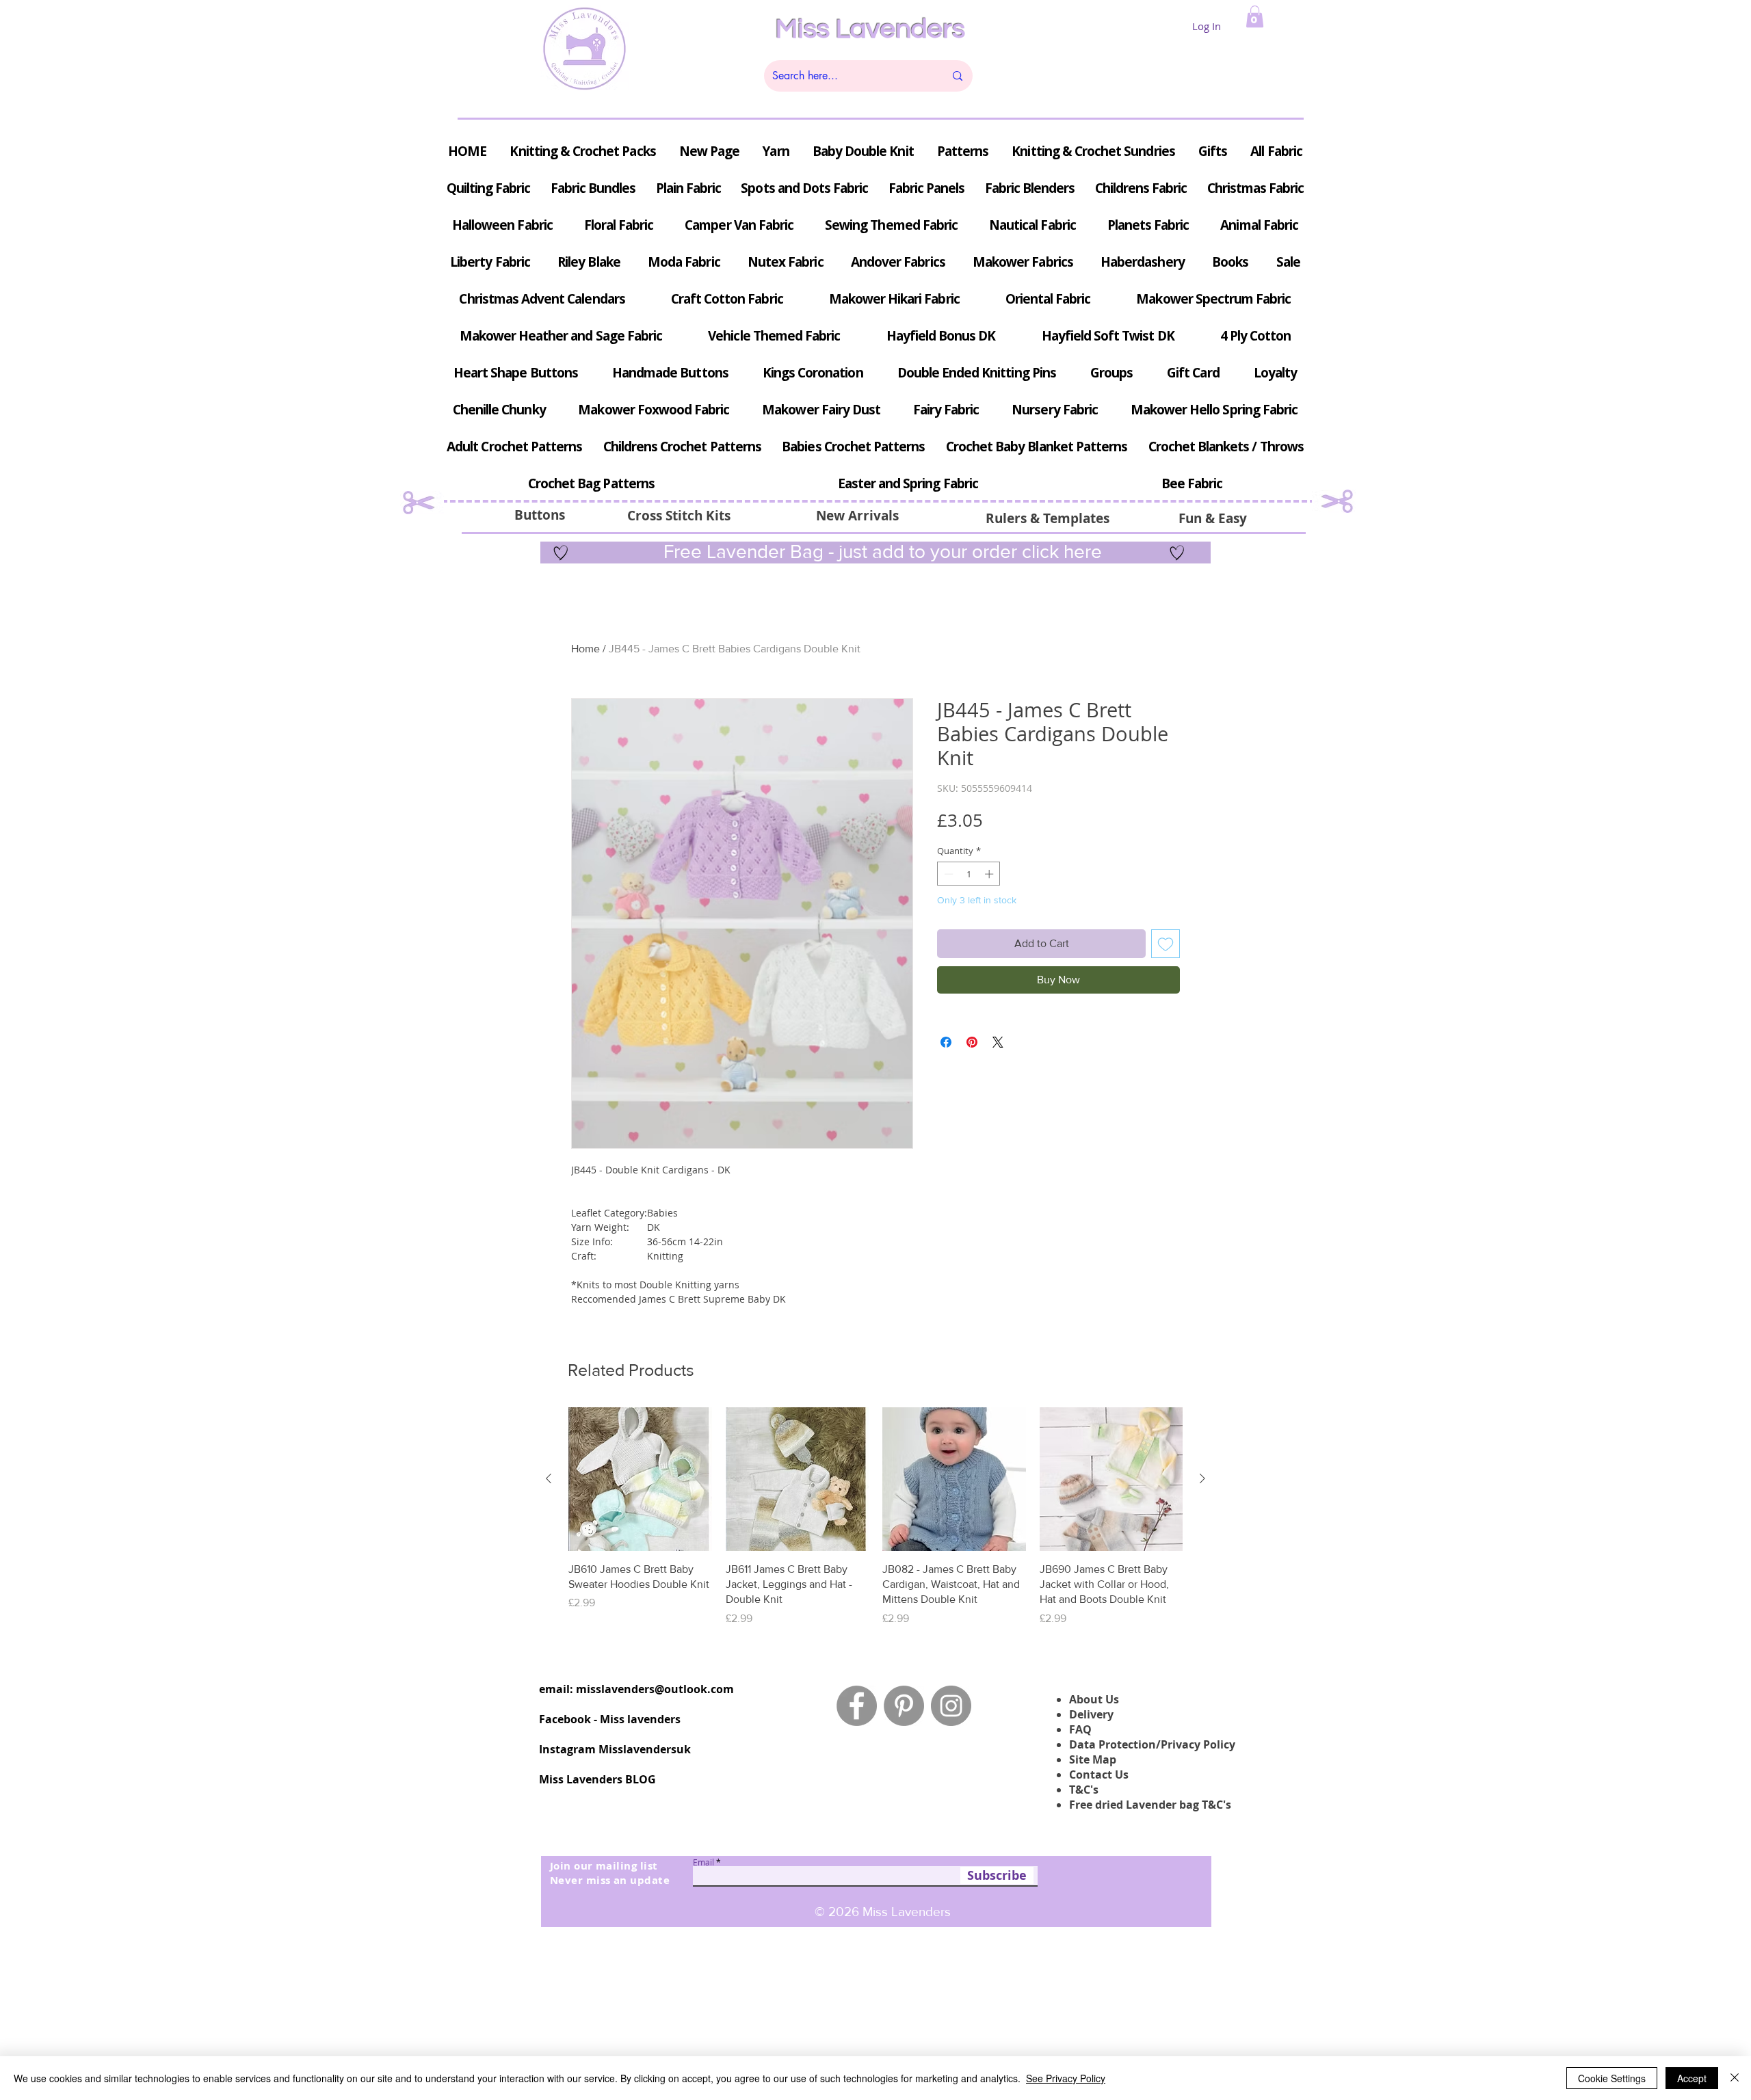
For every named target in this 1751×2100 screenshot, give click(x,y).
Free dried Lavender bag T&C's (1150, 1805)
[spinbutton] (969, 874)
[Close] (1735, 2078)
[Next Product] (1202, 1478)
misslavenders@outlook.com (655, 1689)
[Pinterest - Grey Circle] (904, 1706)
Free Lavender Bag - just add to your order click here (880, 551)
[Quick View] (640, 1479)
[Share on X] (998, 1042)
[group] (875, 1517)
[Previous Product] (549, 1478)
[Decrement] (947, 874)
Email (703, 1862)
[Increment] (990, 874)
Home (585, 649)
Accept (1692, 2078)
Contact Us (1099, 1775)
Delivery (1091, 1714)
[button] (1255, 16)
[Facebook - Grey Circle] (857, 1706)
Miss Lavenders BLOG (597, 1779)
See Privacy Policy (1066, 2078)
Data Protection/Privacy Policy (1152, 1744)
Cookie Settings (1612, 2078)
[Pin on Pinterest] (972, 1042)
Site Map (1093, 1759)
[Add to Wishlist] (1166, 944)
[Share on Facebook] (946, 1042)
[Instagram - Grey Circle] (951, 1706)
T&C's (1084, 1790)
